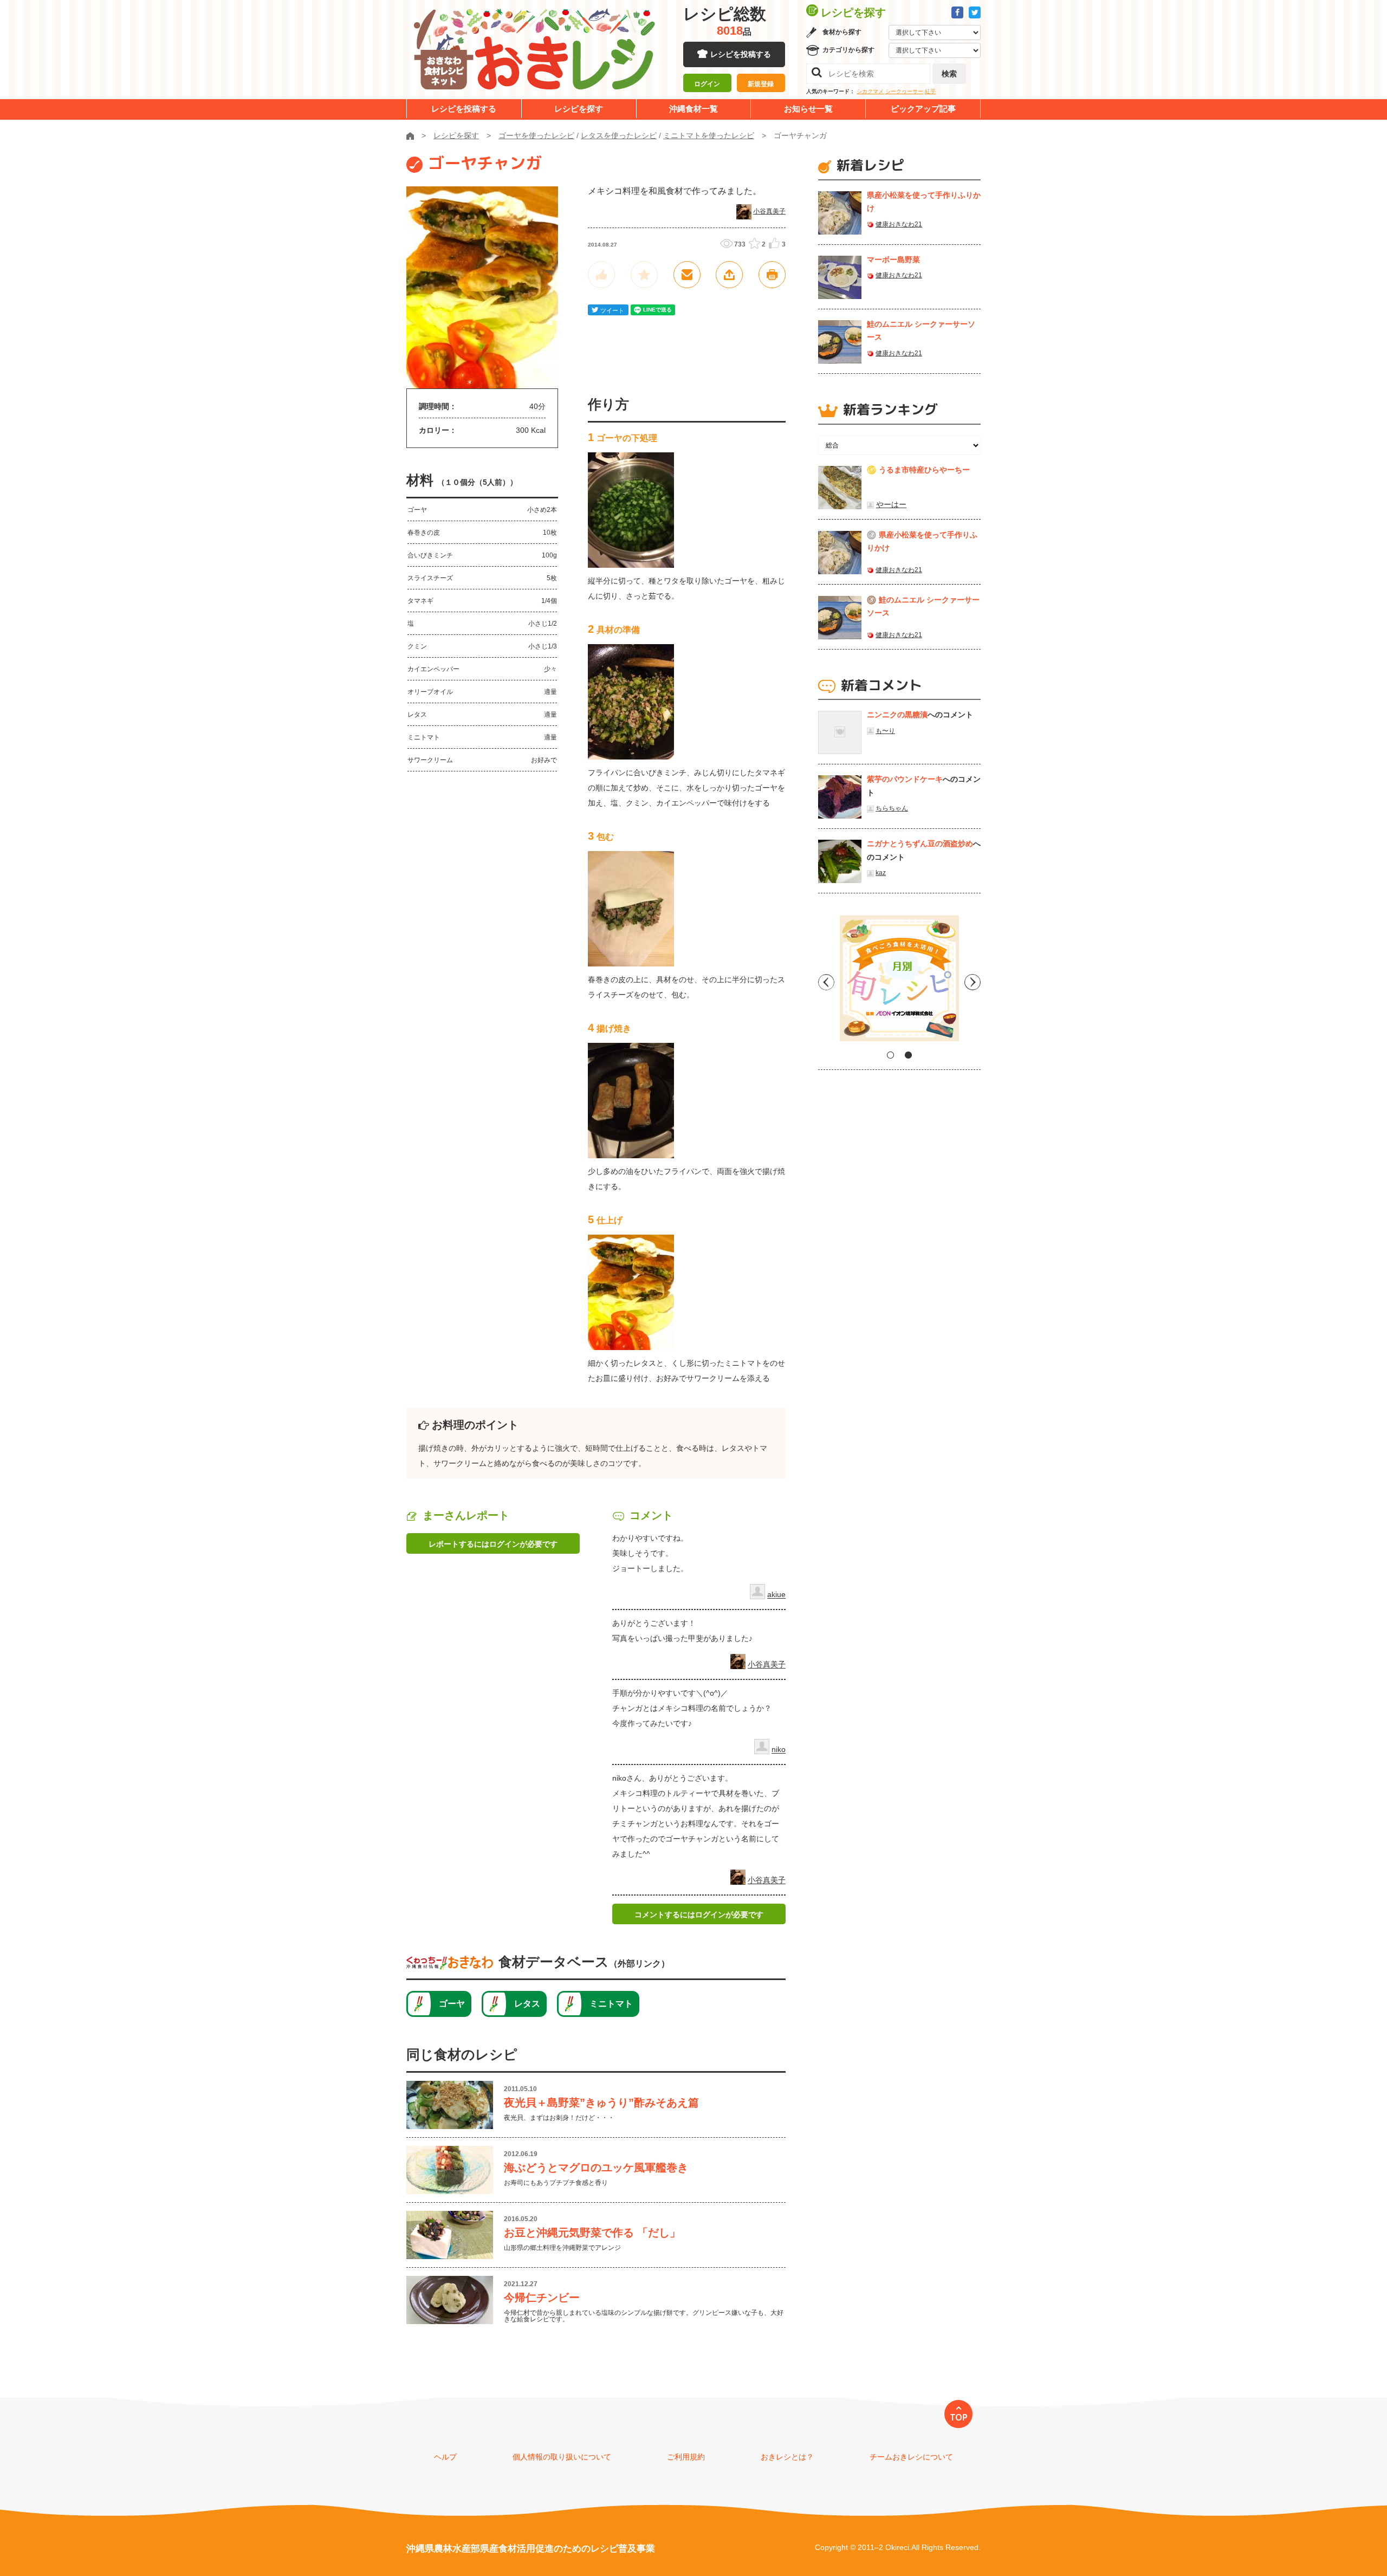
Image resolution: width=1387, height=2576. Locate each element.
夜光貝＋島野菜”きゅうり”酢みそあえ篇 (601, 2103)
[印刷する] (772, 275)
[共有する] (729, 275)
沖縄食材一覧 (693, 109)
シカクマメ (870, 91)
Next (973, 982)
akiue (776, 1595)
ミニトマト (611, 2004)
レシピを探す (579, 109)
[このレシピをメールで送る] (687, 275)
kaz (881, 873)
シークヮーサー (904, 91)
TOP (959, 2417)
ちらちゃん (892, 808)
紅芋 (930, 91)
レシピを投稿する (741, 54)
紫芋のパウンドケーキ (905, 779)
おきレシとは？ (787, 2457)
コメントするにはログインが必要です (699, 1915)
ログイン (707, 84)
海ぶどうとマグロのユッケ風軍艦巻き (596, 2168)
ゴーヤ (452, 2004)
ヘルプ (445, 2457)
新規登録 (761, 84)
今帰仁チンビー (542, 2298)
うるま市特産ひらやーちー (924, 470)
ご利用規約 (686, 2457)
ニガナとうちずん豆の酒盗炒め (920, 843)
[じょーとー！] (601, 275)
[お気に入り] (644, 275)
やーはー (891, 504)
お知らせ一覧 (808, 109)
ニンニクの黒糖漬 (897, 715)
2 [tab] (908, 1055)
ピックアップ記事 (923, 109)
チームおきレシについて (911, 2457)
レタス (527, 2004)
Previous (826, 982)
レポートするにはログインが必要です (493, 1544)
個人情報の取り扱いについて (562, 2457)
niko (779, 1750)
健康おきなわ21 (899, 224)
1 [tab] (890, 1055)
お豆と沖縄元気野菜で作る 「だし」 (592, 2233)
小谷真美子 (769, 211)
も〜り (885, 731)
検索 (949, 74)
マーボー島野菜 (893, 259)
